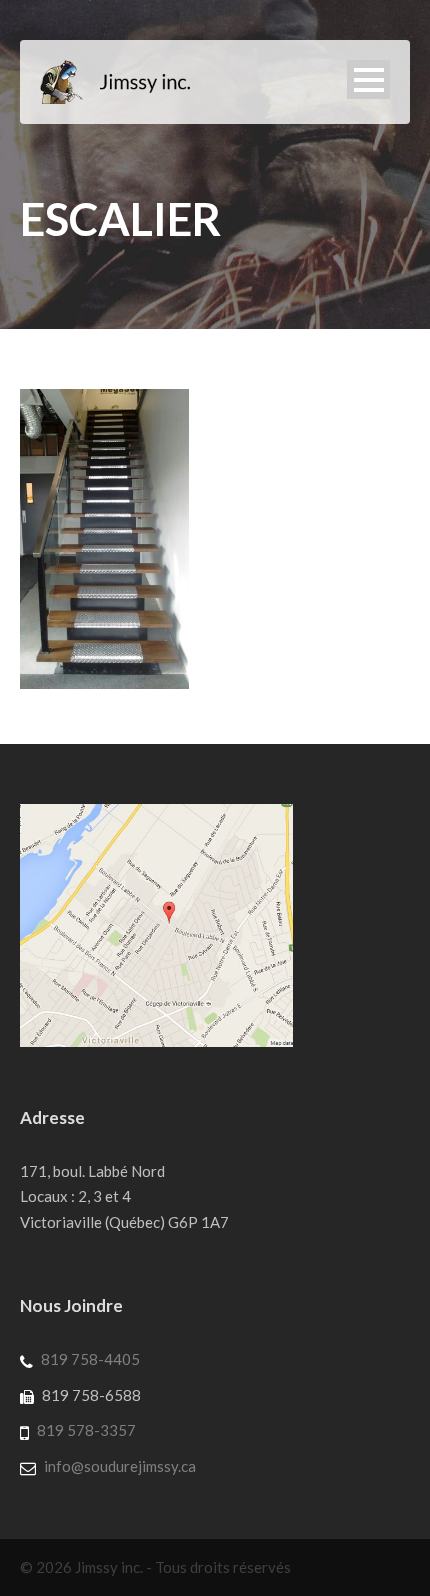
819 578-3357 (86, 1430)
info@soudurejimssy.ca (120, 1466)
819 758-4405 (90, 1359)
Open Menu (368, 79)
